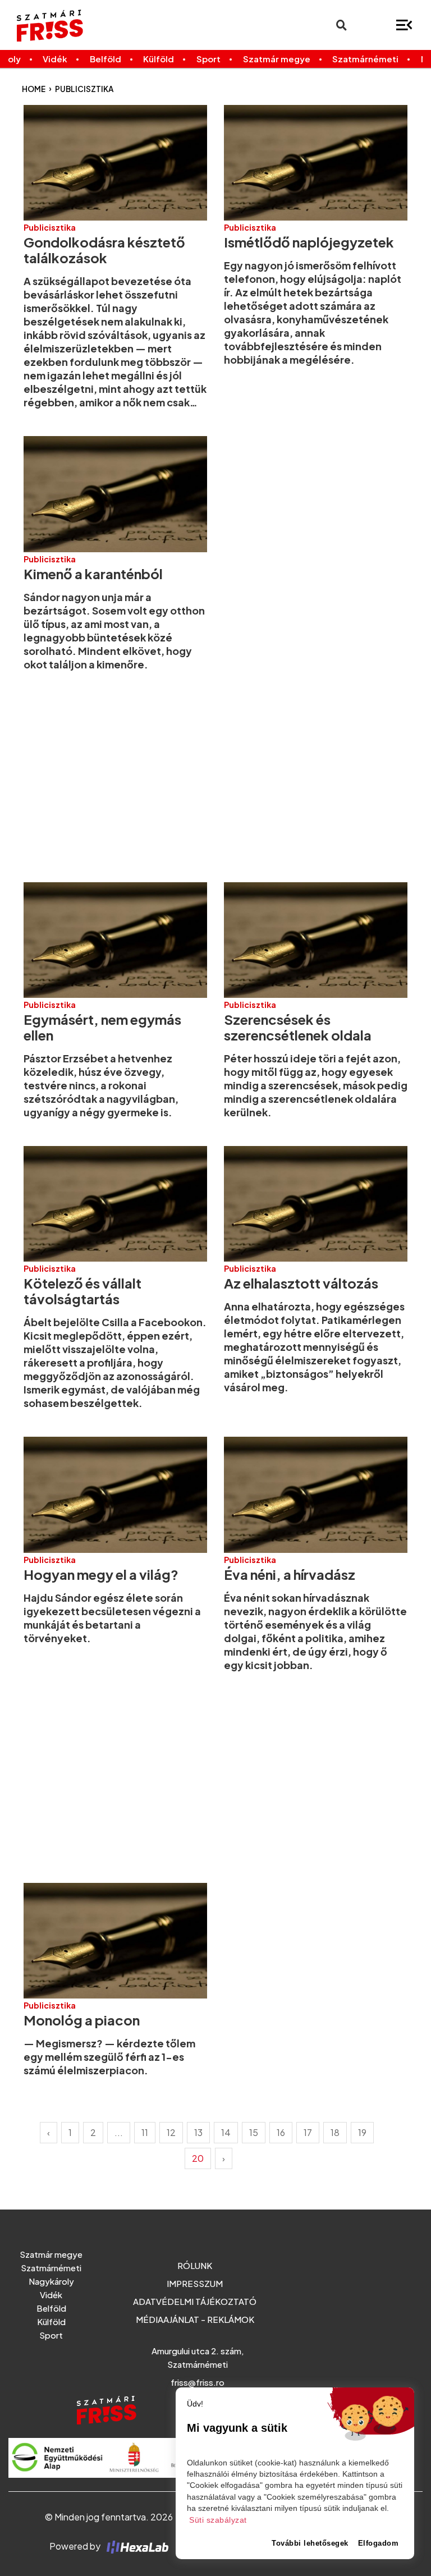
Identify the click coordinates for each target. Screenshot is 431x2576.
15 (254, 2132)
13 (198, 2132)
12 (171, 2132)
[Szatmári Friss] (83, 25)
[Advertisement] (215, 777)
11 (145, 2132)
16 (281, 2132)
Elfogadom (379, 2543)
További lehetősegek (310, 2543)
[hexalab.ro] (135, 2546)
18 (335, 2132)
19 (362, 2132)
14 (226, 2132)
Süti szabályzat (218, 2520)
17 (308, 2132)
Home (34, 89)
